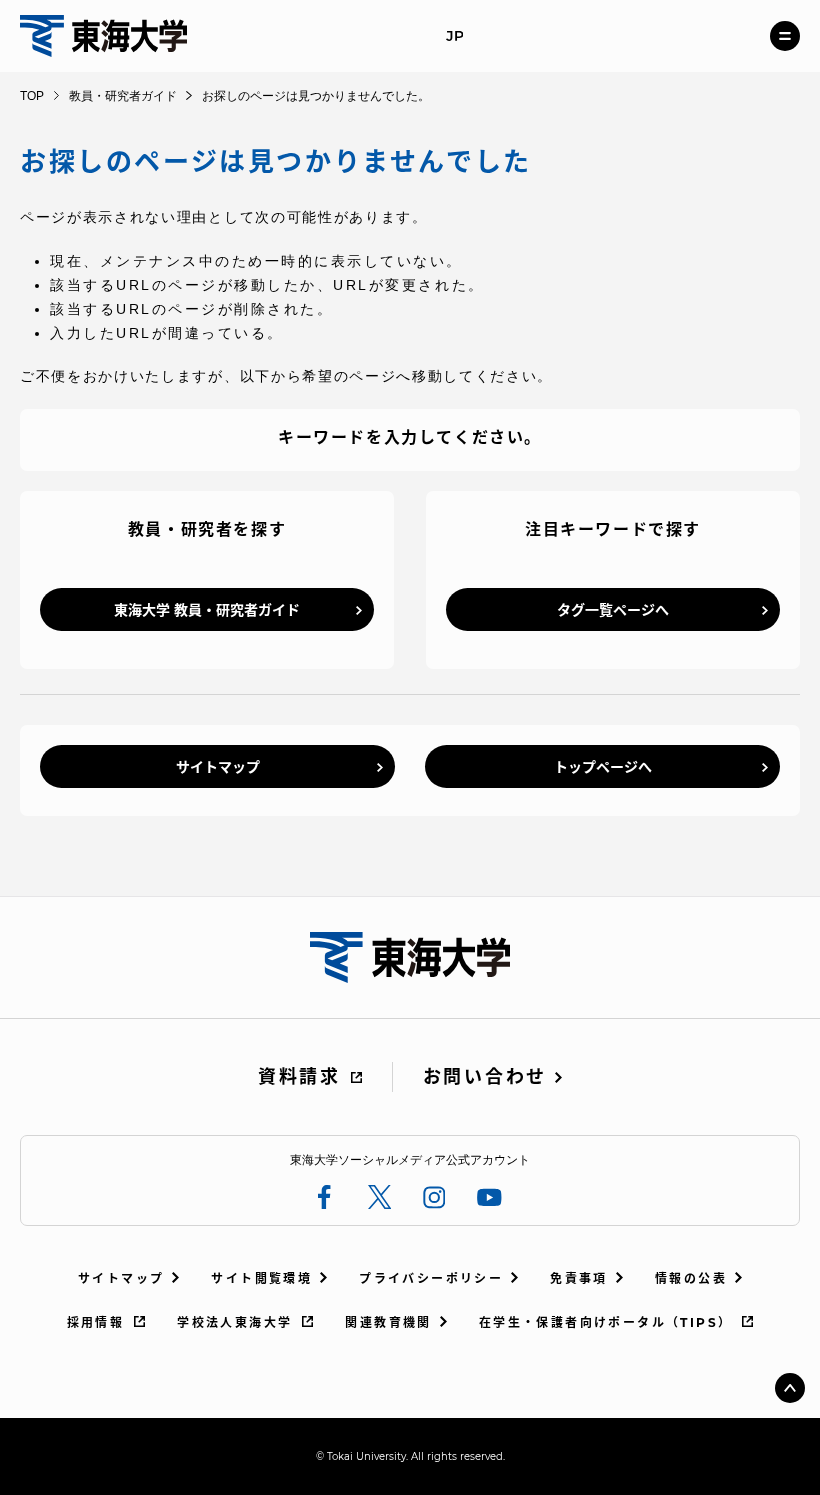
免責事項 (579, 1278)
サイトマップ (218, 767)
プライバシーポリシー (431, 1278)
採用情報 (96, 1322)
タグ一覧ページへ (613, 610)
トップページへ (603, 767)
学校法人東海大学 (234, 1322)
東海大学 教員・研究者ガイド (207, 610)
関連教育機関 (388, 1322)
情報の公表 (691, 1278)
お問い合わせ (485, 1077)
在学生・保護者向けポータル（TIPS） (606, 1322)
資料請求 (299, 1077)
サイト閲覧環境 (261, 1278)
